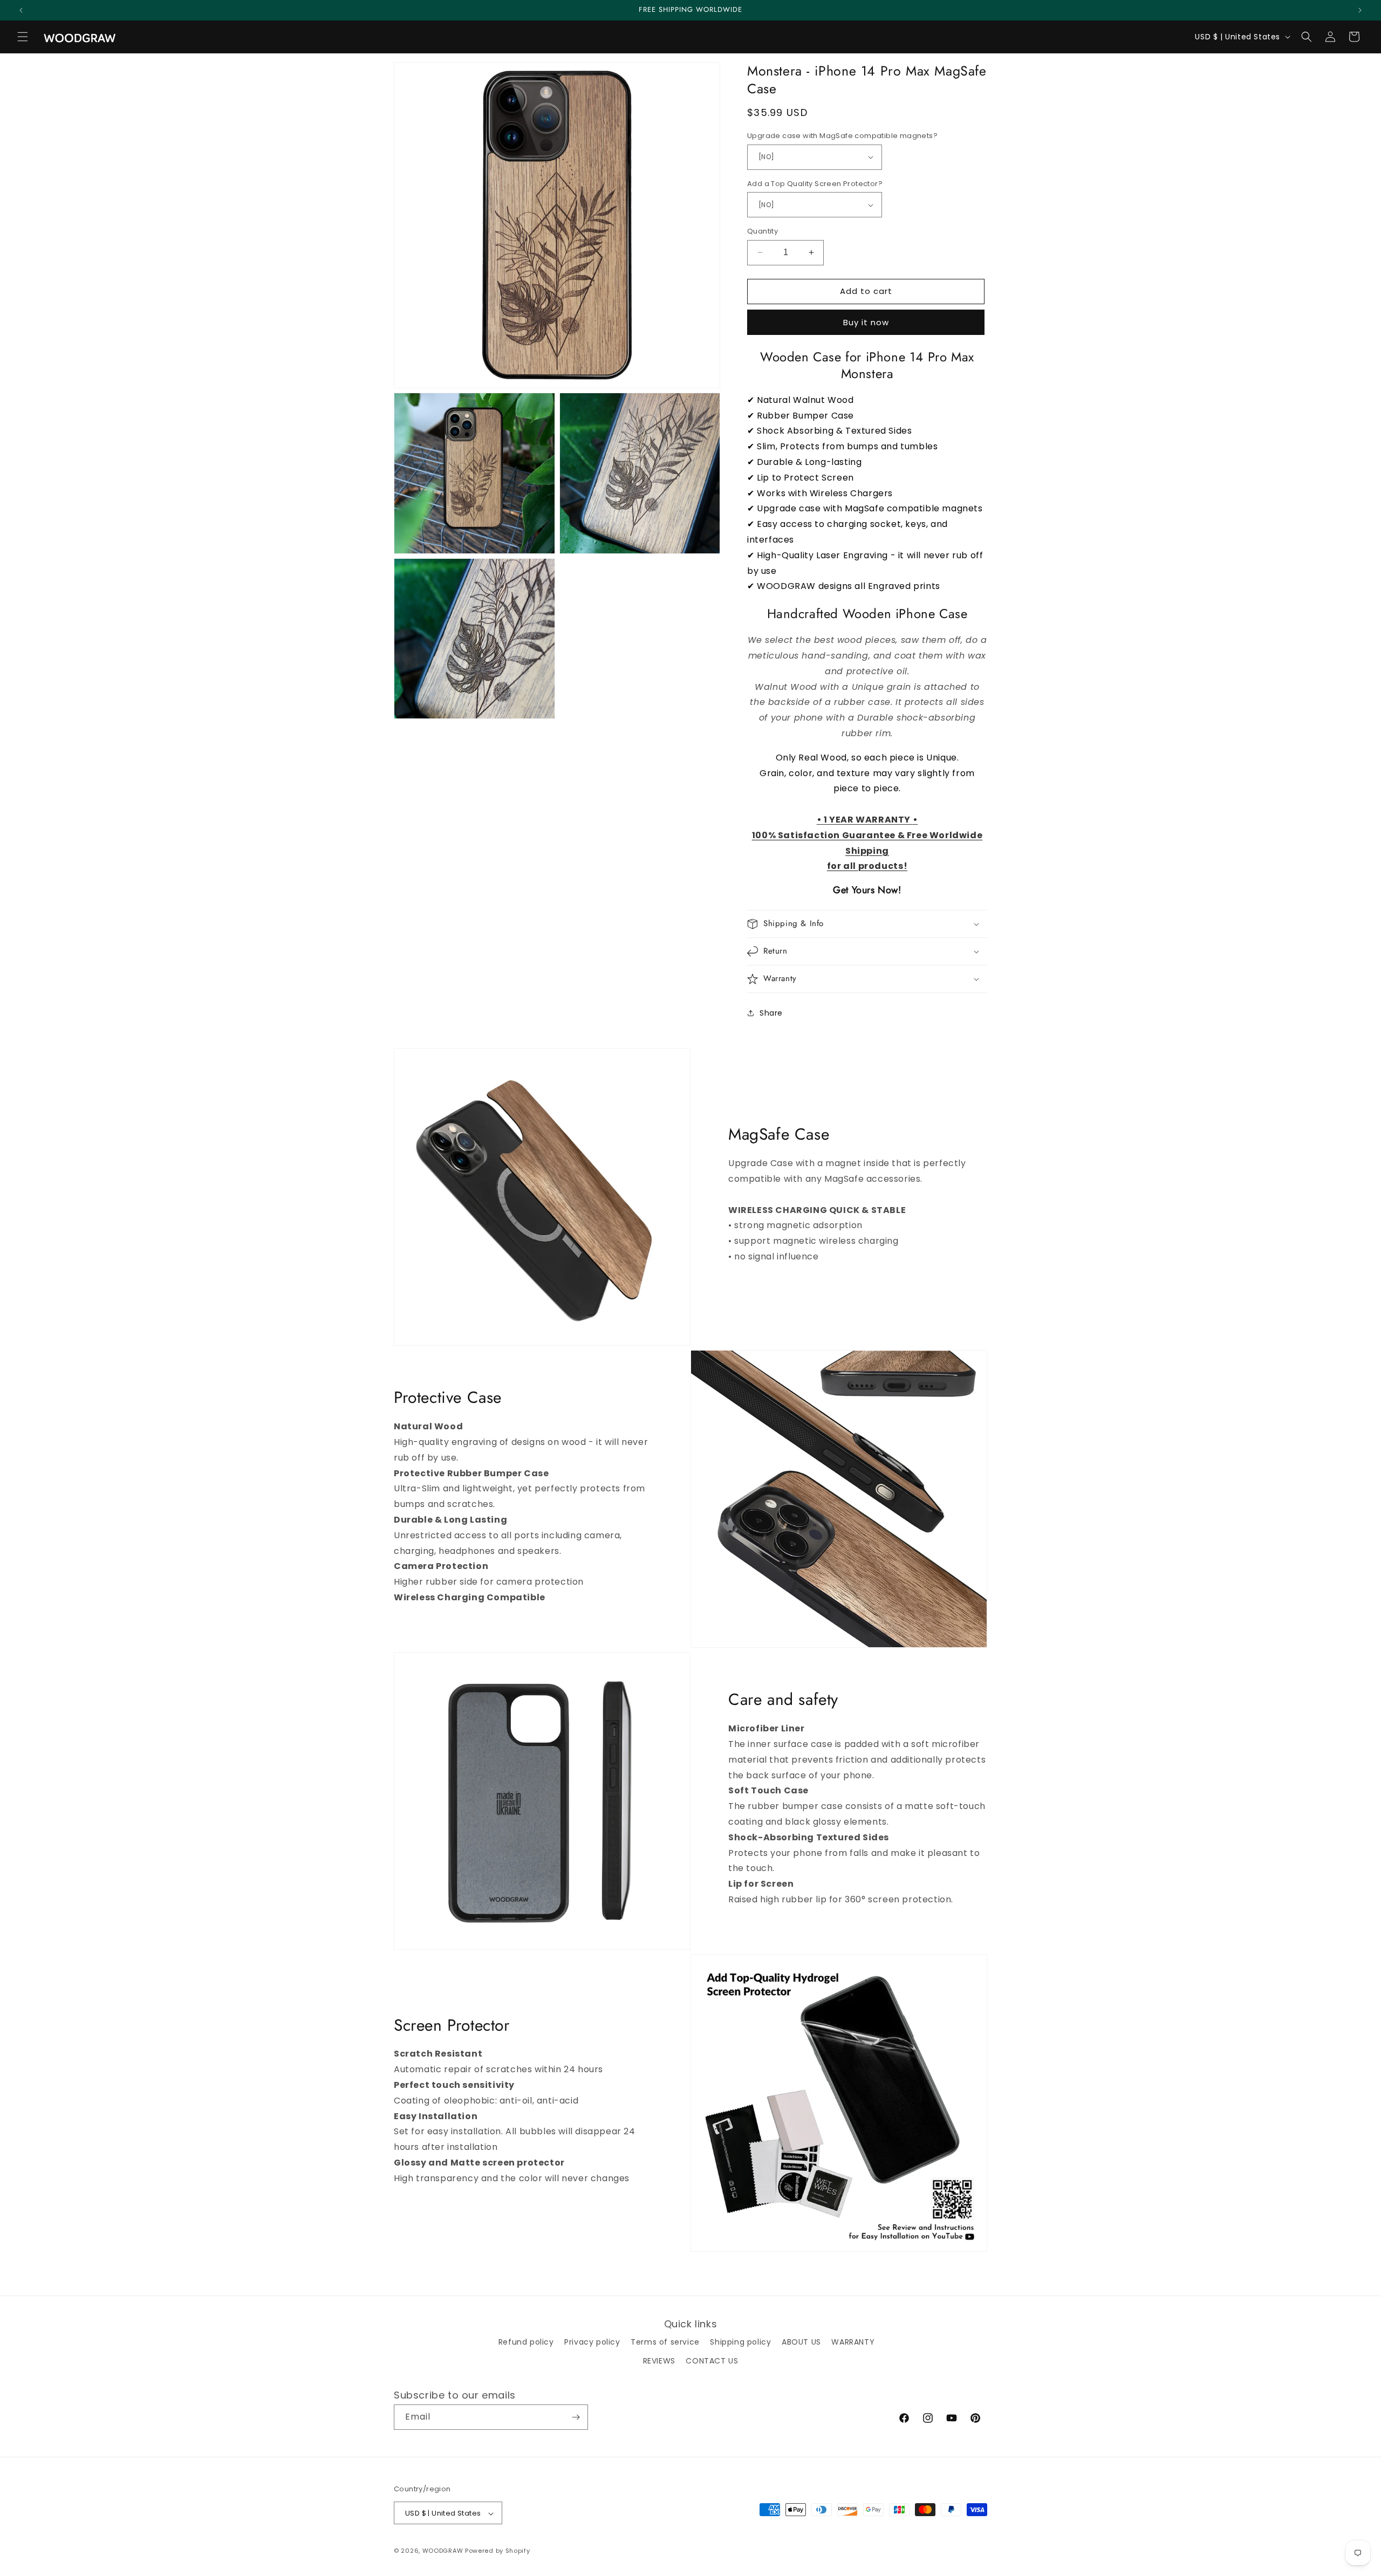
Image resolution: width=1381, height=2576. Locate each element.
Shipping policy (740, 2342)
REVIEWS (659, 2361)
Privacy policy (592, 2342)
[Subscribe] (576, 2417)
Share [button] (771, 1013)
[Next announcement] (1360, 10)
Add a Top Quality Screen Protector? (815, 184)
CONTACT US (712, 2361)
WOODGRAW (443, 2551)
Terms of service (665, 2342)
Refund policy (526, 2342)
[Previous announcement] (21, 10)
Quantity (763, 231)
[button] (23, 37)
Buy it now (866, 322)
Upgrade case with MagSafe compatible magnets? (842, 136)
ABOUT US (801, 2342)
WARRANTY (853, 2342)
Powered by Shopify (498, 2551)
